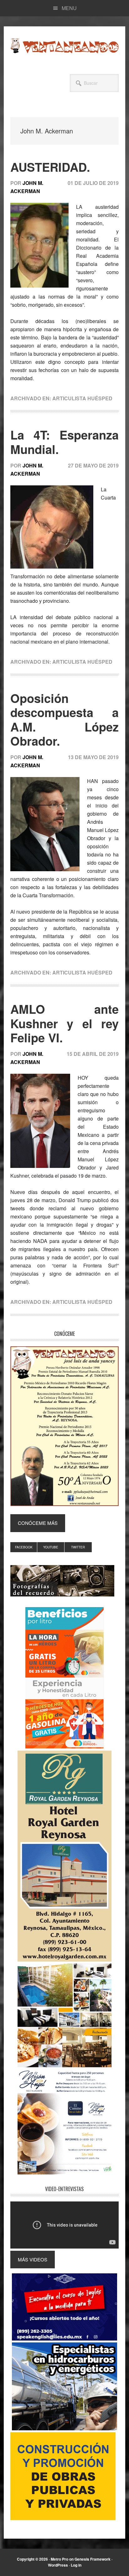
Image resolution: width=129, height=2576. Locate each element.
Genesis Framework (93, 2559)
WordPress (58, 2565)
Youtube (51, 1547)
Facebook (24, 1547)
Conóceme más (38, 1523)
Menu (69, 8)
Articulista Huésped (82, 398)
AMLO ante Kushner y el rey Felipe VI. (64, 1023)
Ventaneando (64, 46)
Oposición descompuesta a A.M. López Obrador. (64, 720)
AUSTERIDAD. (50, 167)
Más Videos (33, 2259)
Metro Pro (59, 2559)
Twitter (78, 1547)
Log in (76, 2565)
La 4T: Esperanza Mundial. (64, 442)
